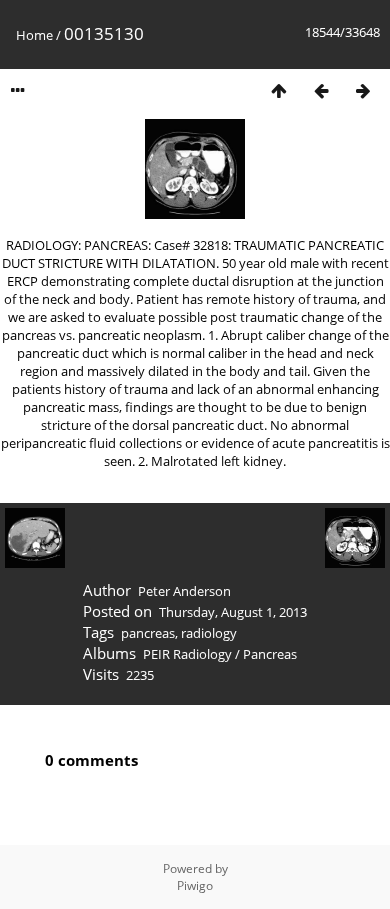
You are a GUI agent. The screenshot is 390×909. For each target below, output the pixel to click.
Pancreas (270, 654)
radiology (209, 633)
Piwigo (195, 885)
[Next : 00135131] (363, 90)
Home (34, 35)
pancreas (148, 633)
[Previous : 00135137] (321, 90)
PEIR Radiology (187, 654)
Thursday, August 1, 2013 (233, 612)
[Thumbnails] (279, 90)
